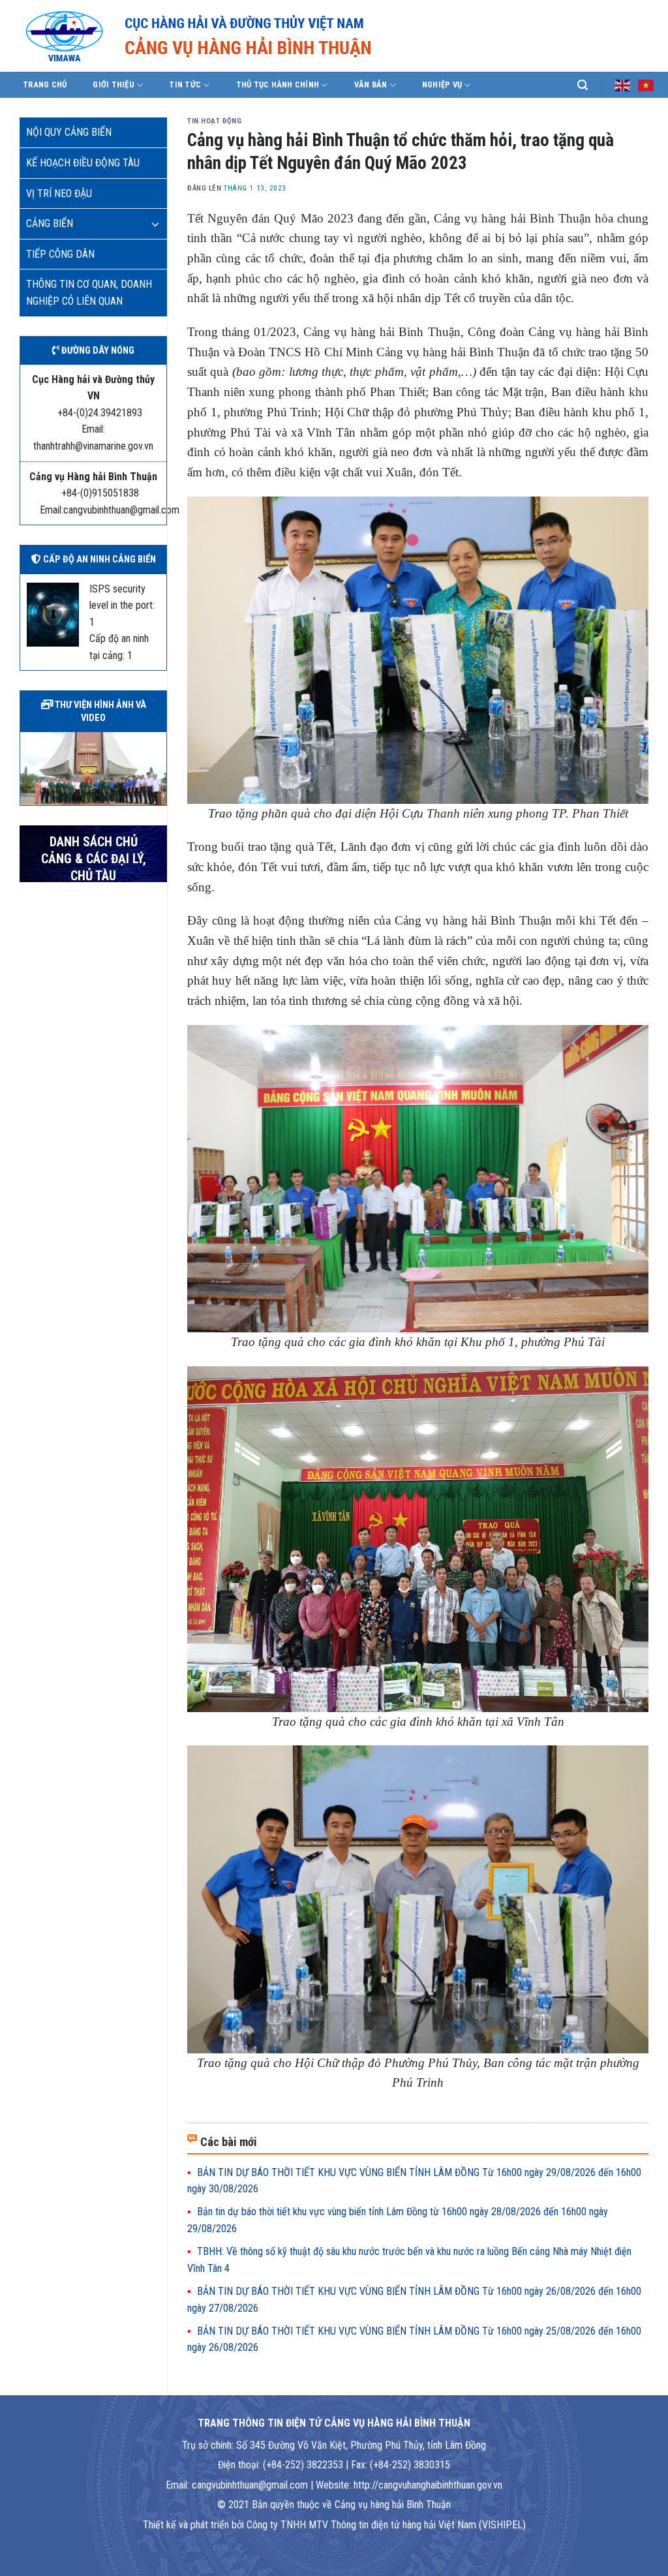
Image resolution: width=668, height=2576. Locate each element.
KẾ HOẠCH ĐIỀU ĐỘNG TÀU (83, 163)
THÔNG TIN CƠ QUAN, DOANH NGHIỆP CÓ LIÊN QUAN (89, 293)
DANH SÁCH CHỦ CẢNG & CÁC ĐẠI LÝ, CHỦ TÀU (94, 859)
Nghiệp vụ (442, 84)
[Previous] (27, 767)
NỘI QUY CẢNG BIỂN (69, 132)
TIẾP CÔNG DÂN (60, 254)
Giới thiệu (114, 84)
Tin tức (185, 84)
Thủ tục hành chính (278, 84)
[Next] (159, 767)
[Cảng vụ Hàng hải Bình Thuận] (238, 36)
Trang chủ (45, 84)
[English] (623, 84)
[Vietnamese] (646, 84)
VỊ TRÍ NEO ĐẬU (59, 193)
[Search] (583, 85)
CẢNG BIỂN (50, 223)
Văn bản (371, 84)
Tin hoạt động (214, 121)
